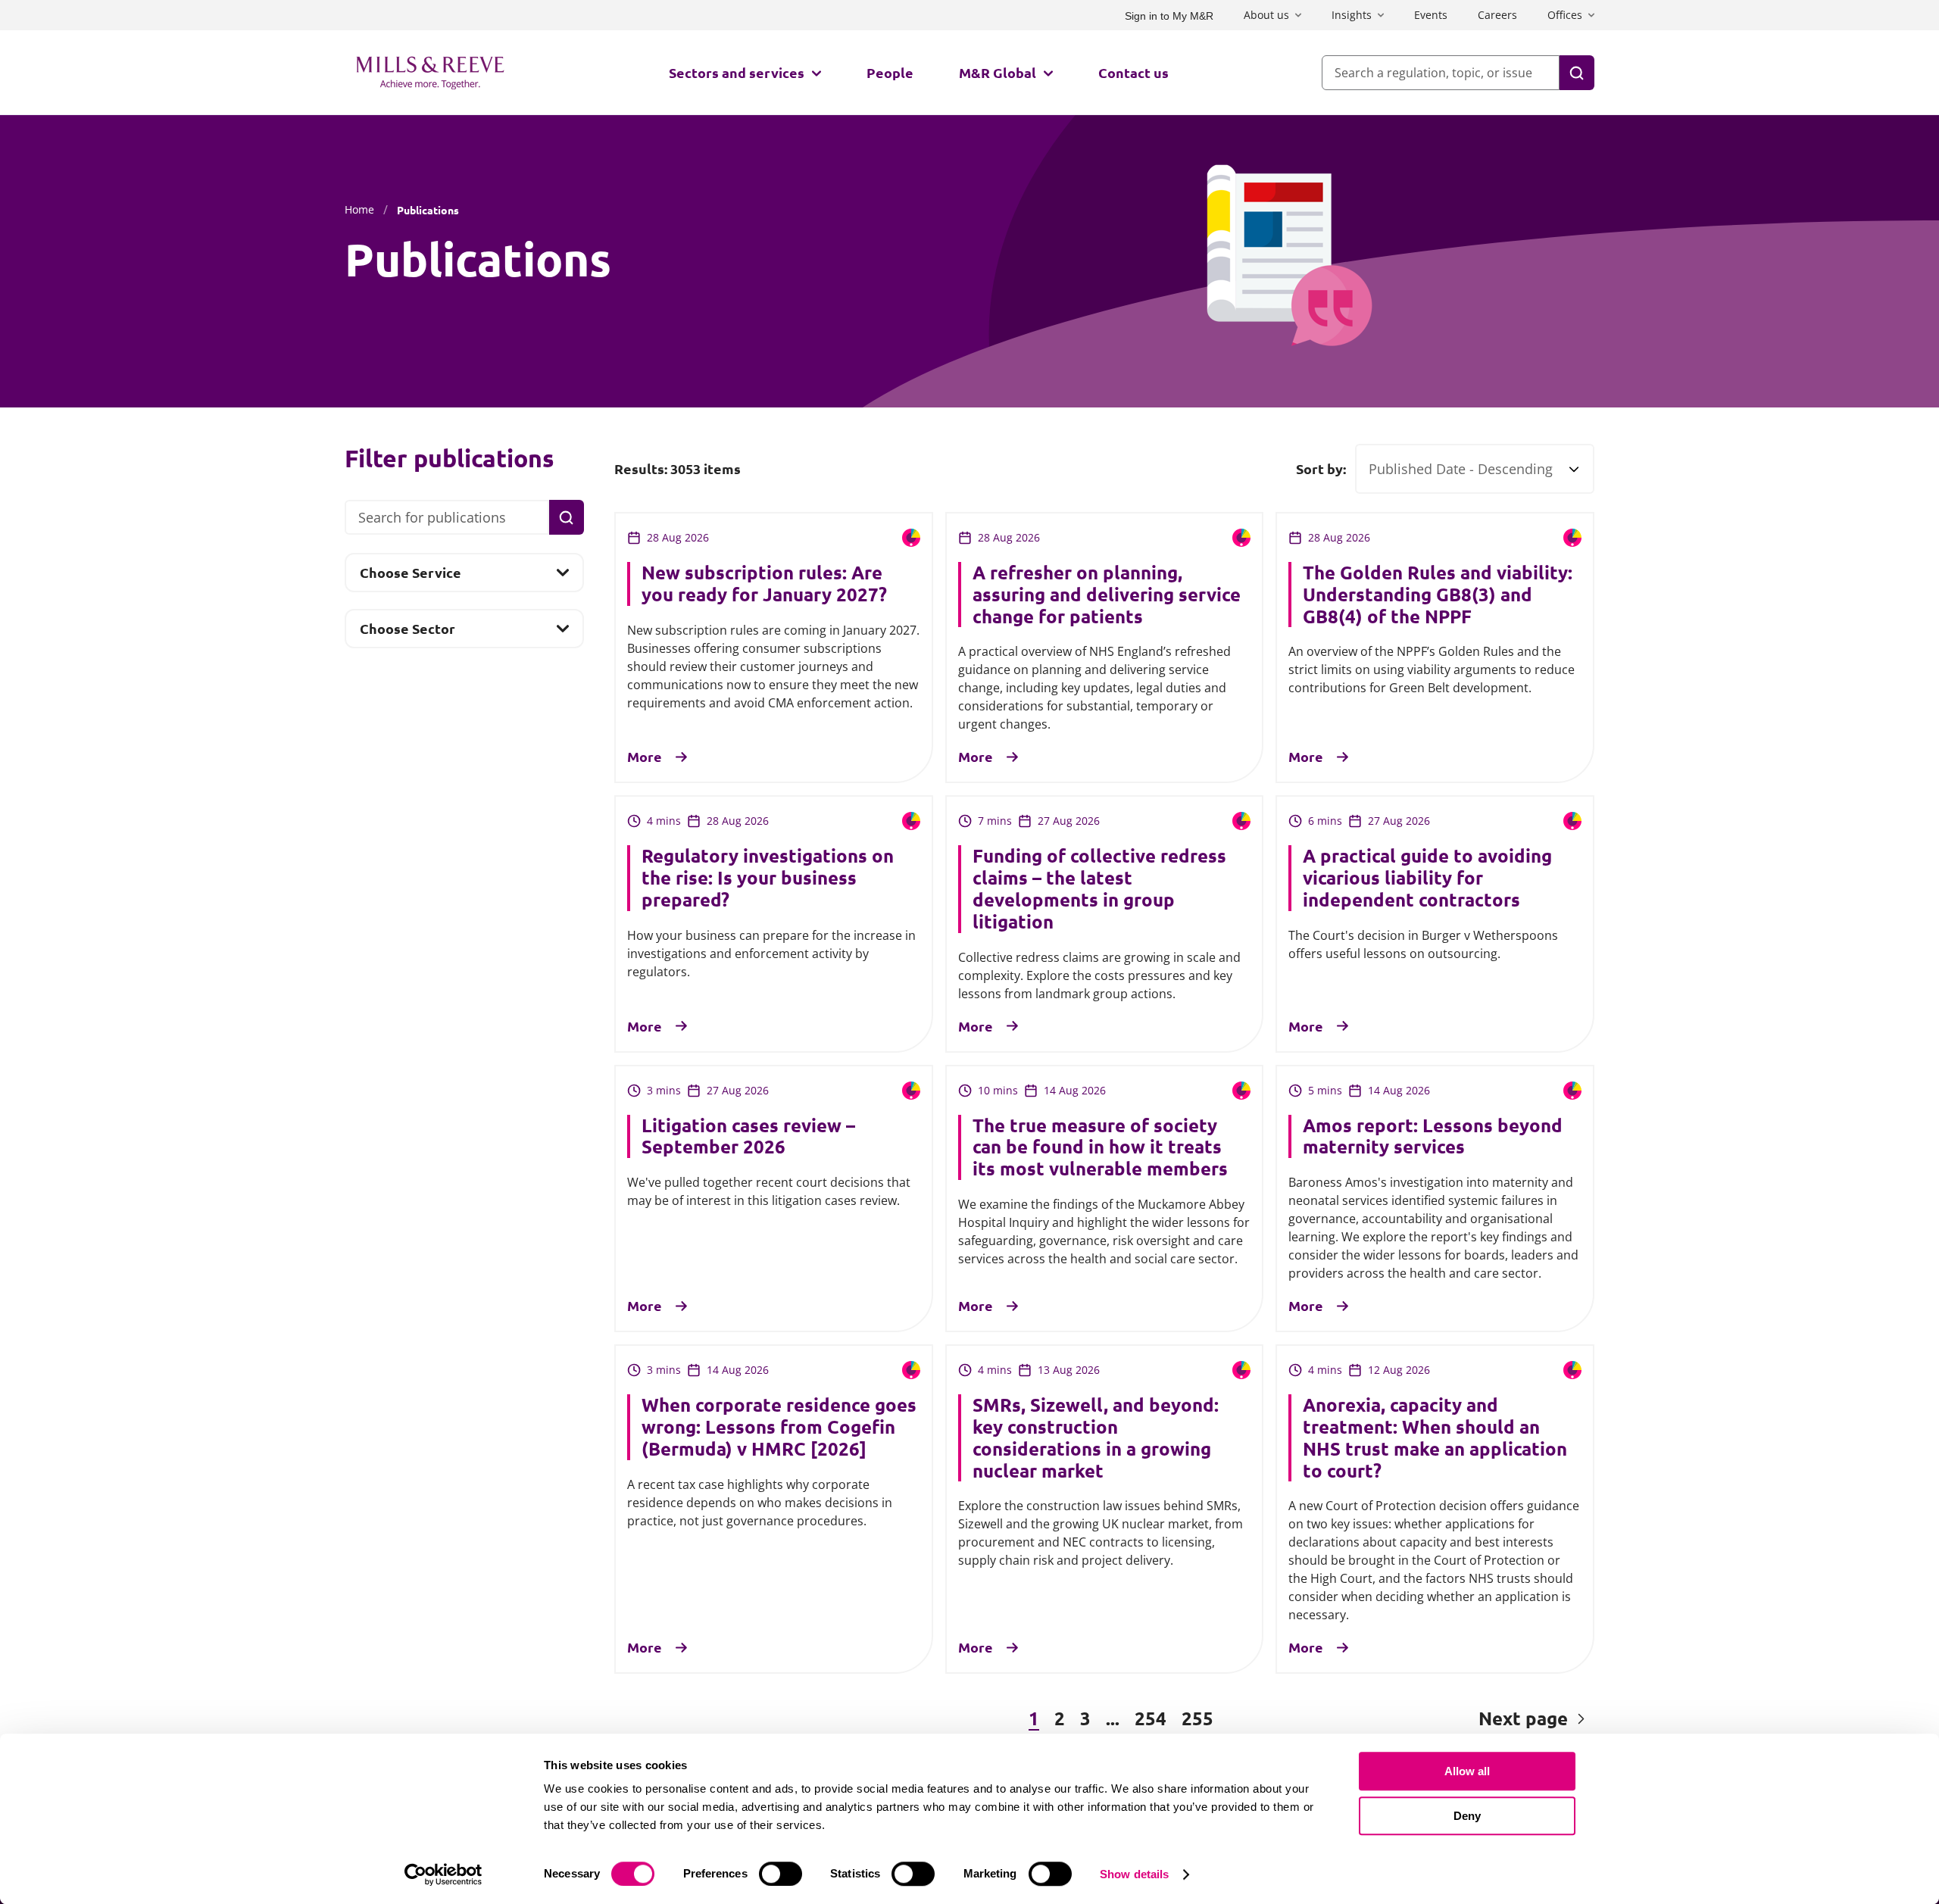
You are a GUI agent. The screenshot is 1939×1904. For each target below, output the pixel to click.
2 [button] (1060, 1718)
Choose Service (410, 577)
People (890, 72)
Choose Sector (407, 633)
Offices (1565, 15)
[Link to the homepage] (430, 73)
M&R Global (998, 72)
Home (359, 209)
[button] (696, 1719)
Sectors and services (737, 72)
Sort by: (1321, 469)
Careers (1497, 15)
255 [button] (1197, 1718)
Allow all (1467, 1771)
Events (1431, 15)
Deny (1467, 1816)
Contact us (1133, 72)
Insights (1352, 15)
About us (1266, 15)
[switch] (781, 1874)
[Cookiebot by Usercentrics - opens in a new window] (443, 1874)
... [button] (1113, 1718)
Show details (1134, 1874)
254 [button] (1151, 1718)
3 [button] (1085, 1718)
